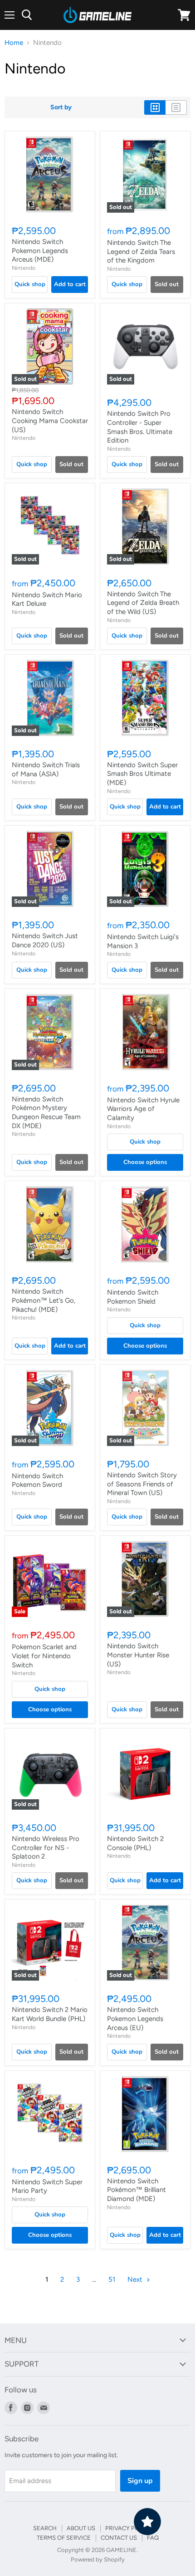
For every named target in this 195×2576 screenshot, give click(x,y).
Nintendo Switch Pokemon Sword (37, 1480)
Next (136, 2279)
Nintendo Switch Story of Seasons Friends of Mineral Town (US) (142, 1484)
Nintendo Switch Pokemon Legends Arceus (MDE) (40, 251)
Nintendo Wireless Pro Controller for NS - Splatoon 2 (46, 1848)
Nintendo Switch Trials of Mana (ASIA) (46, 769)
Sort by (61, 107)
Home (14, 43)
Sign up (140, 2481)
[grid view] (155, 107)
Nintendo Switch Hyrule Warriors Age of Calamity (143, 1109)
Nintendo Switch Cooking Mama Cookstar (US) (50, 421)
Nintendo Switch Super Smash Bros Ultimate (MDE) (142, 774)
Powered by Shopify (98, 2559)
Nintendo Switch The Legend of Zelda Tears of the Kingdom (141, 251)
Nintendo (24, 268)
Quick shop (30, 284)
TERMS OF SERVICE (64, 2538)
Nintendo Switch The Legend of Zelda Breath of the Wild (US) (143, 603)
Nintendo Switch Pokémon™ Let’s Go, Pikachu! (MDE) (44, 1300)
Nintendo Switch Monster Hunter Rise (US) (138, 1655)
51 (112, 2279)
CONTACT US (119, 2538)
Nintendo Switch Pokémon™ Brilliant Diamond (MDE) (136, 2190)
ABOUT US (81, 2528)
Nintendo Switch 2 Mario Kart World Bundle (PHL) (50, 2014)
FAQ (153, 2538)
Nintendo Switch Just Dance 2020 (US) (45, 940)
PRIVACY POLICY (129, 2528)
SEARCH (45, 2528)
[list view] (176, 107)
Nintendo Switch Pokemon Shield (133, 1297)
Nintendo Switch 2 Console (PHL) (135, 1843)
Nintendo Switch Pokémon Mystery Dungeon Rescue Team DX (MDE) (46, 1113)
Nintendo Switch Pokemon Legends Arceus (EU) (135, 2018)
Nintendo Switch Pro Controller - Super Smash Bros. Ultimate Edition (140, 427)
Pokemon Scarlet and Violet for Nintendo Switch (44, 1656)
